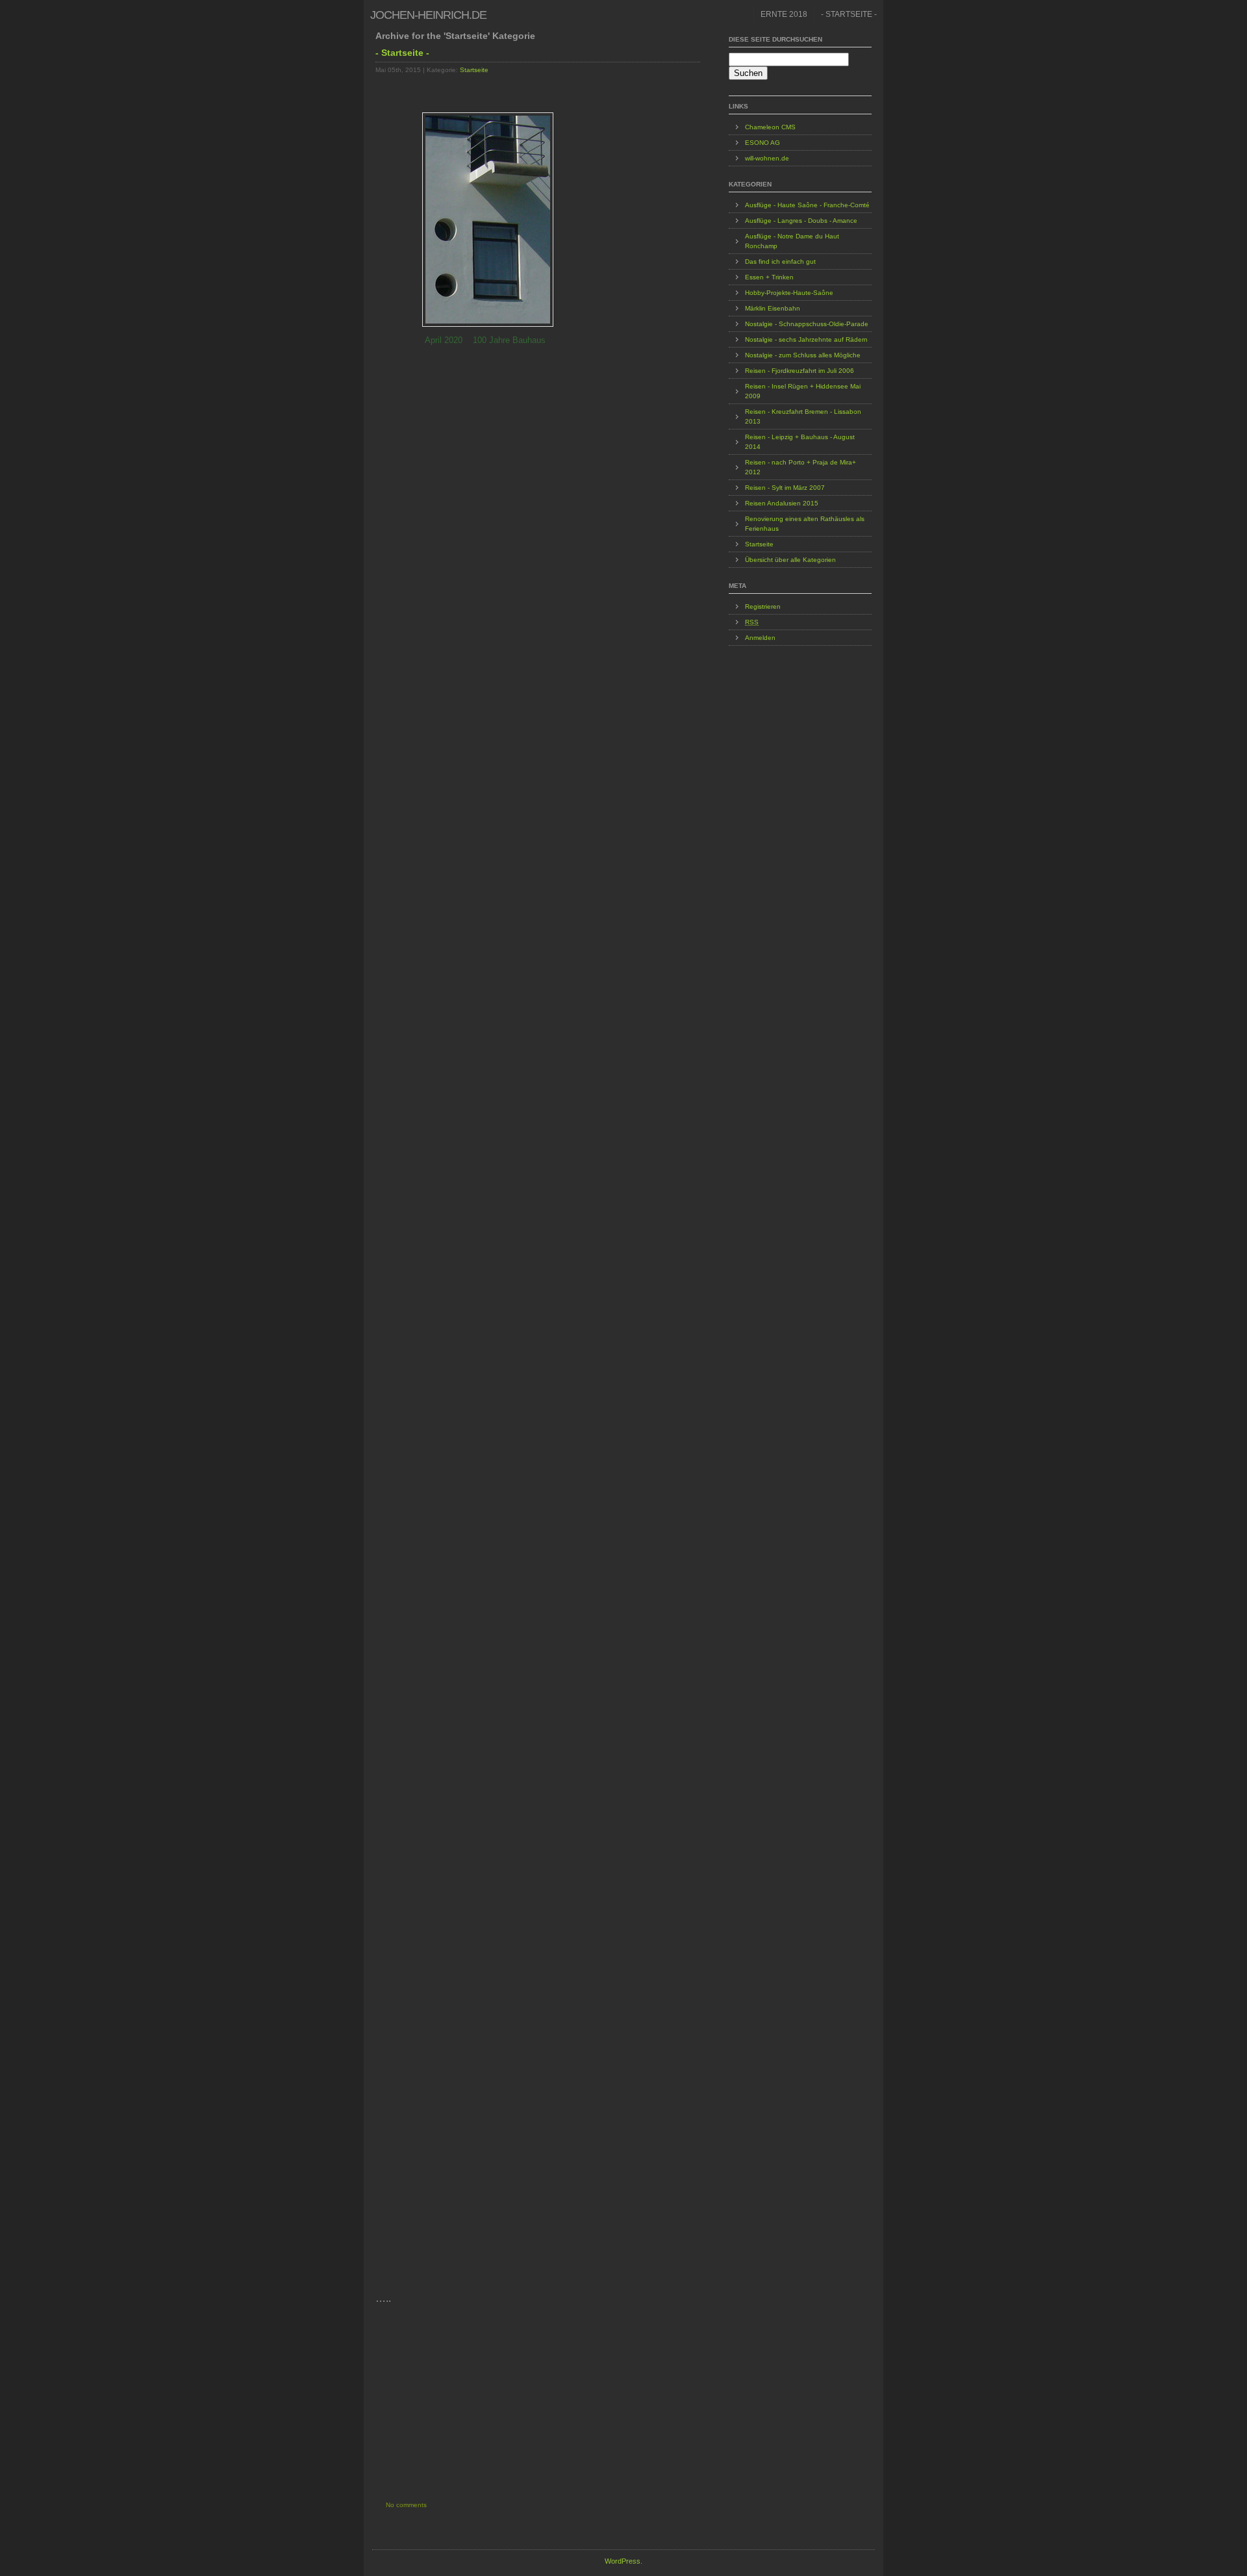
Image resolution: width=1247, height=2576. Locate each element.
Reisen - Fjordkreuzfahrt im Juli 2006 (800, 371)
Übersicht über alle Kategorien (790, 560)
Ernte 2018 (784, 14)
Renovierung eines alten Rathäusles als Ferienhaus (805, 524)
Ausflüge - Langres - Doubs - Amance (801, 221)
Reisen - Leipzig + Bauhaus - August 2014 (800, 442)
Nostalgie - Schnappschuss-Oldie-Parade (807, 324)
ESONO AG (762, 143)
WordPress (623, 2561)
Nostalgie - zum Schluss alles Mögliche (803, 355)
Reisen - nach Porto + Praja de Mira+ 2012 (800, 467)
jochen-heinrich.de (428, 15)
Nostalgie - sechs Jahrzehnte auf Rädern (806, 339)
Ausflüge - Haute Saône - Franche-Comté (807, 205)
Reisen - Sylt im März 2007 (785, 488)
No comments (406, 2505)
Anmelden (760, 638)
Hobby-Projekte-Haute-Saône (789, 293)
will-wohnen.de (767, 158)
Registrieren (763, 606)
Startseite (474, 70)
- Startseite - (849, 14)
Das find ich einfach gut (780, 261)
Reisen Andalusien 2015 (782, 503)
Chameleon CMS (770, 127)
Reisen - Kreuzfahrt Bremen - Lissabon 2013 (803, 416)
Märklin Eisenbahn (773, 308)
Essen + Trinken (769, 277)
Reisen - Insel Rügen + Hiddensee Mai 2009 (803, 391)
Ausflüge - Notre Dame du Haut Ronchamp (792, 241)
